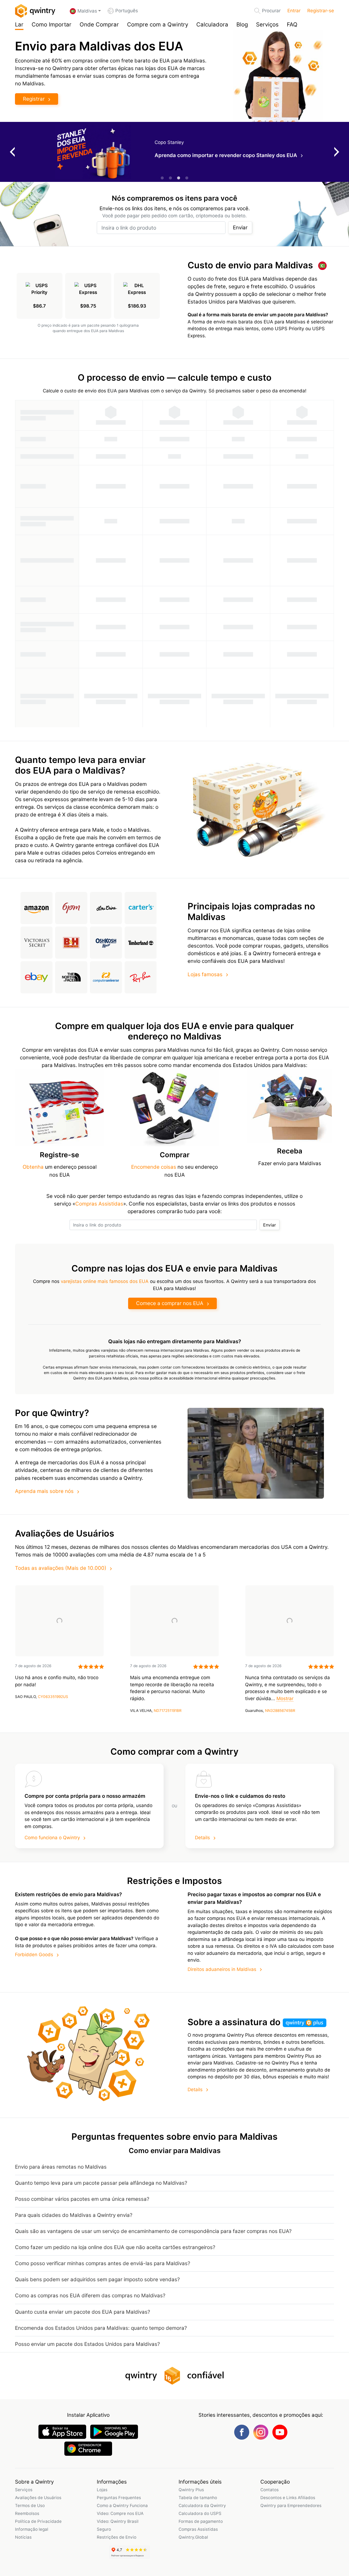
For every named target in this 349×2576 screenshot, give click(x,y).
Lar (19, 24)
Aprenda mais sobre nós (44, 1491)
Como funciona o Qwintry (52, 1838)
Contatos (270, 2490)
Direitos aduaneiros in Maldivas (222, 1969)
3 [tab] (179, 178)
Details (202, 1838)
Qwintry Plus (191, 2490)
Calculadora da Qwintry (202, 2506)
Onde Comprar (99, 24)
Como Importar (52, 24)
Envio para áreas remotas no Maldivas (61, 2167)
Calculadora (212, 24)
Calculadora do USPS (200, 2513)
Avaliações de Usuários (38, 2498)
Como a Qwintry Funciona (122, 2506)
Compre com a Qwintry (158, 24)
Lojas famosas (205, 974)
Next (337, 152)
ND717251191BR (168, 1711)
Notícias (23, 2537)
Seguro (104, 2529)
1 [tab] (162, 178)
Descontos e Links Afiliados (288, 2498)
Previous (12, 152)
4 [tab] (187, 178)
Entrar (294, 11)
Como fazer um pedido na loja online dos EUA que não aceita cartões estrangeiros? (115, 2247)
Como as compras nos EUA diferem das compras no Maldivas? (90, 2296)
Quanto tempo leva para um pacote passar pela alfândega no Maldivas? (101, 2183)
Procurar (271, 11)
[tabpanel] (174, 152)
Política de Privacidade (38, 2521)
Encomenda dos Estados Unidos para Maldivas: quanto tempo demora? (101, 2328)
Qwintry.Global (193, 2537)
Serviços (267, 24)
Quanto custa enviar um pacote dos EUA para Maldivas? (82, 2312)
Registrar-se (321, 11)
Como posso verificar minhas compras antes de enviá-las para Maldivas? (103, 2263)
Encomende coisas (154, 1167)
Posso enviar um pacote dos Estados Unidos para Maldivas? (87, 2344)
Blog (242, 24)
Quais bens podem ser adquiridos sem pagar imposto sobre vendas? (97, 2279)
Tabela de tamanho (198, 2498)
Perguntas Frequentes (119, 2498)
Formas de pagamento (201, 2521)
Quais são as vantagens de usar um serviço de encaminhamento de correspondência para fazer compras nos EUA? (153, 2231)
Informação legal (32, 2529)
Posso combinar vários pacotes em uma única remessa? (82, 2199)
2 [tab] (170, 178)
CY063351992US (53, 1697)
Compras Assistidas (99, 1204)
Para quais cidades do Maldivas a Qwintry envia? (74, 2215)
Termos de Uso (30, 2506)
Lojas (102, 2490)
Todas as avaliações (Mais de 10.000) (61, 1568)
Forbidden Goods (34, 1955)
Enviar (240, 228)
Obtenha (33, 1167)
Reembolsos (27, 2513)
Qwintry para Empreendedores (291, 2506)
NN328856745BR (280, 1711)
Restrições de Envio (117, 2537)
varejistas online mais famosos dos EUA (105, 1281)
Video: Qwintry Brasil (118, 2521)
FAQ (292, 24)
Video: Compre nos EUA (120, 2513)
